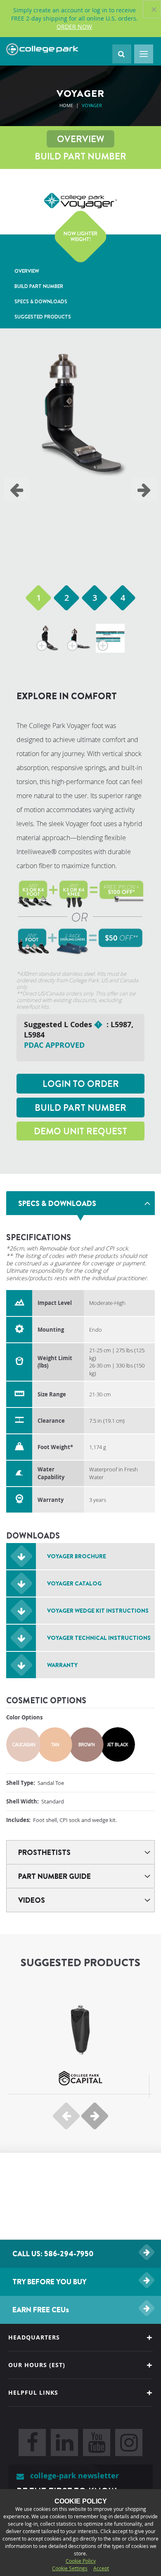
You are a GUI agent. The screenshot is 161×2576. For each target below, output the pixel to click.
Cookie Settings (70, 2568)
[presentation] (17, 489)
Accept (101, 2568)
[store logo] (42, 49)
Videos (32, 1900)
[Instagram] (129, 2443)
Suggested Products (43, 317)
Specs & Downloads (41, 301)
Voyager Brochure (77, 1556)
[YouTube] (97, 2443)
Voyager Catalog (74, 1583)
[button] (38, 598)
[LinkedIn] (64, 2443)
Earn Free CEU (41, 2310)
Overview (80, 139)
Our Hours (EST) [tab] (37, 2365)
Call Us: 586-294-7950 (53, 2254)
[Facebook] (32, 2443)
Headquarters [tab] (34, 2337)
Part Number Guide (54, 1876)
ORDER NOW (74, 27)
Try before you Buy (50, 2282)
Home (66, 105)
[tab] (80, 1203)
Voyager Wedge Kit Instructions (98, 1611)
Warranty (62, 1665)
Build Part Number (80, 156)
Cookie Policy (81, 2561)
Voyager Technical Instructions (99, 1638)
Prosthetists (44, 1852)
